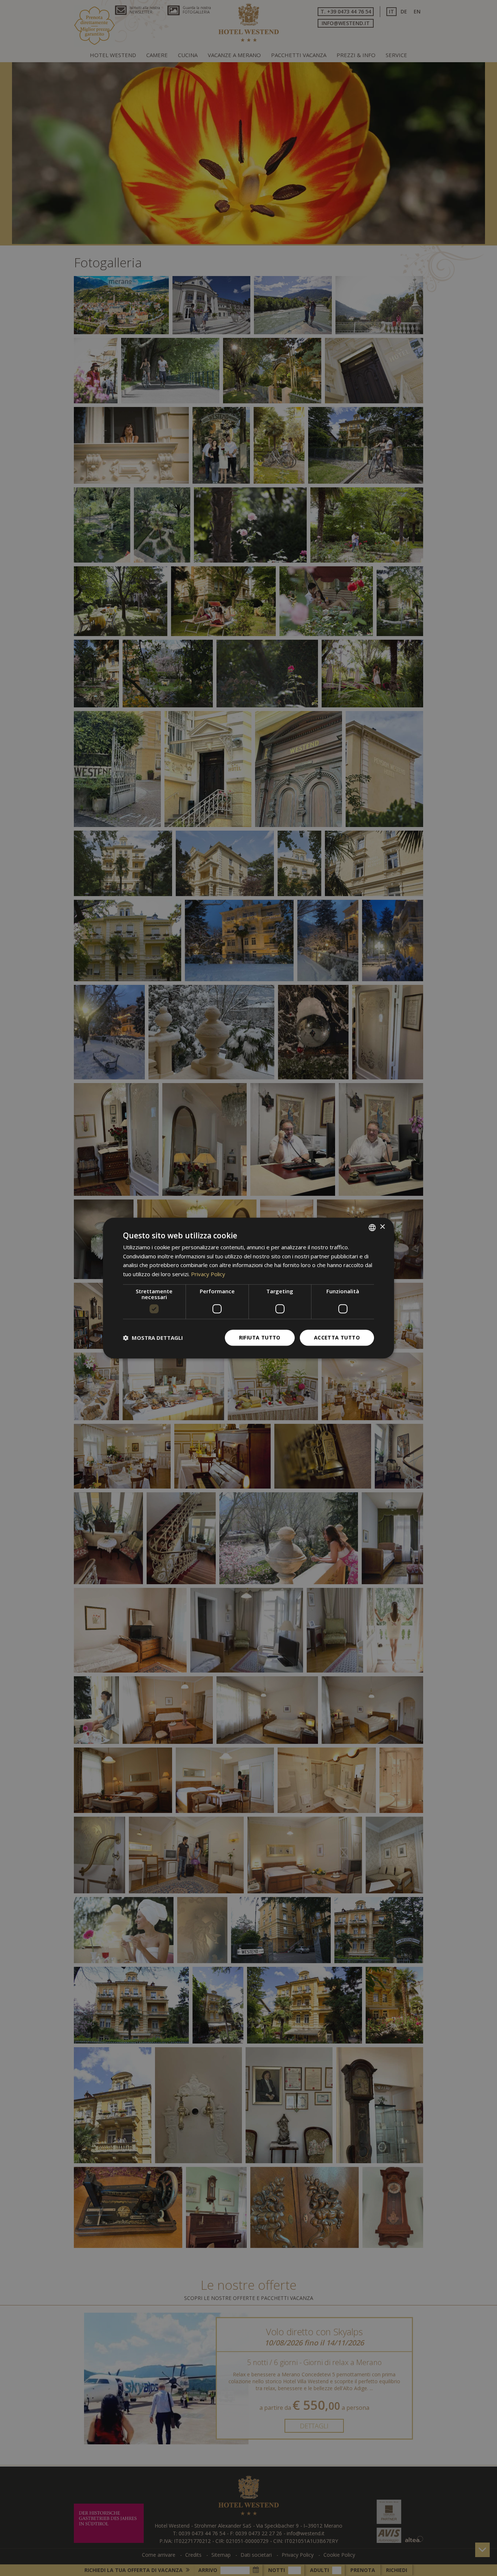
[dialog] (249, 1288)
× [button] (382, 1227)
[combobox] (372, 1227)
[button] (153, 1338)
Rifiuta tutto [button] (260, 1337)
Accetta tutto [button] (337, 1337)
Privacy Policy (208, 1274)
